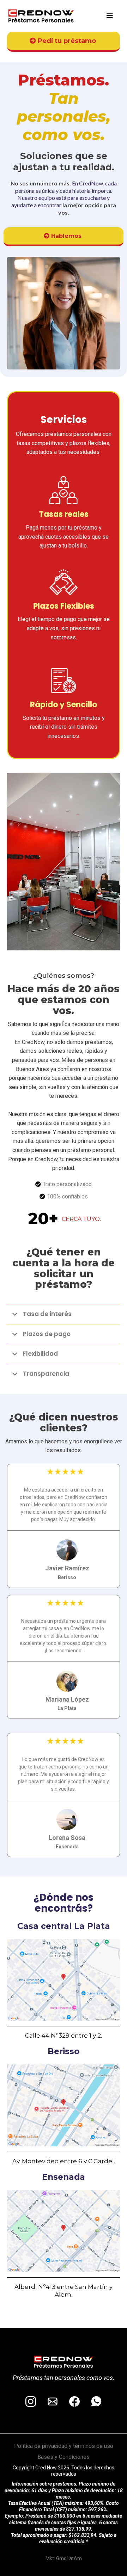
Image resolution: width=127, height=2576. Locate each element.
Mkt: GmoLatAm (64, 2558)
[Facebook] (74, 2401)
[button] (110, 16)
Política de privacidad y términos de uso (64, 2446)
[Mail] (53, 2401)
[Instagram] (31, 2401)
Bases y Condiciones (64, 2457)
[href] (64, 1980)
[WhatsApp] (96, 2401)
